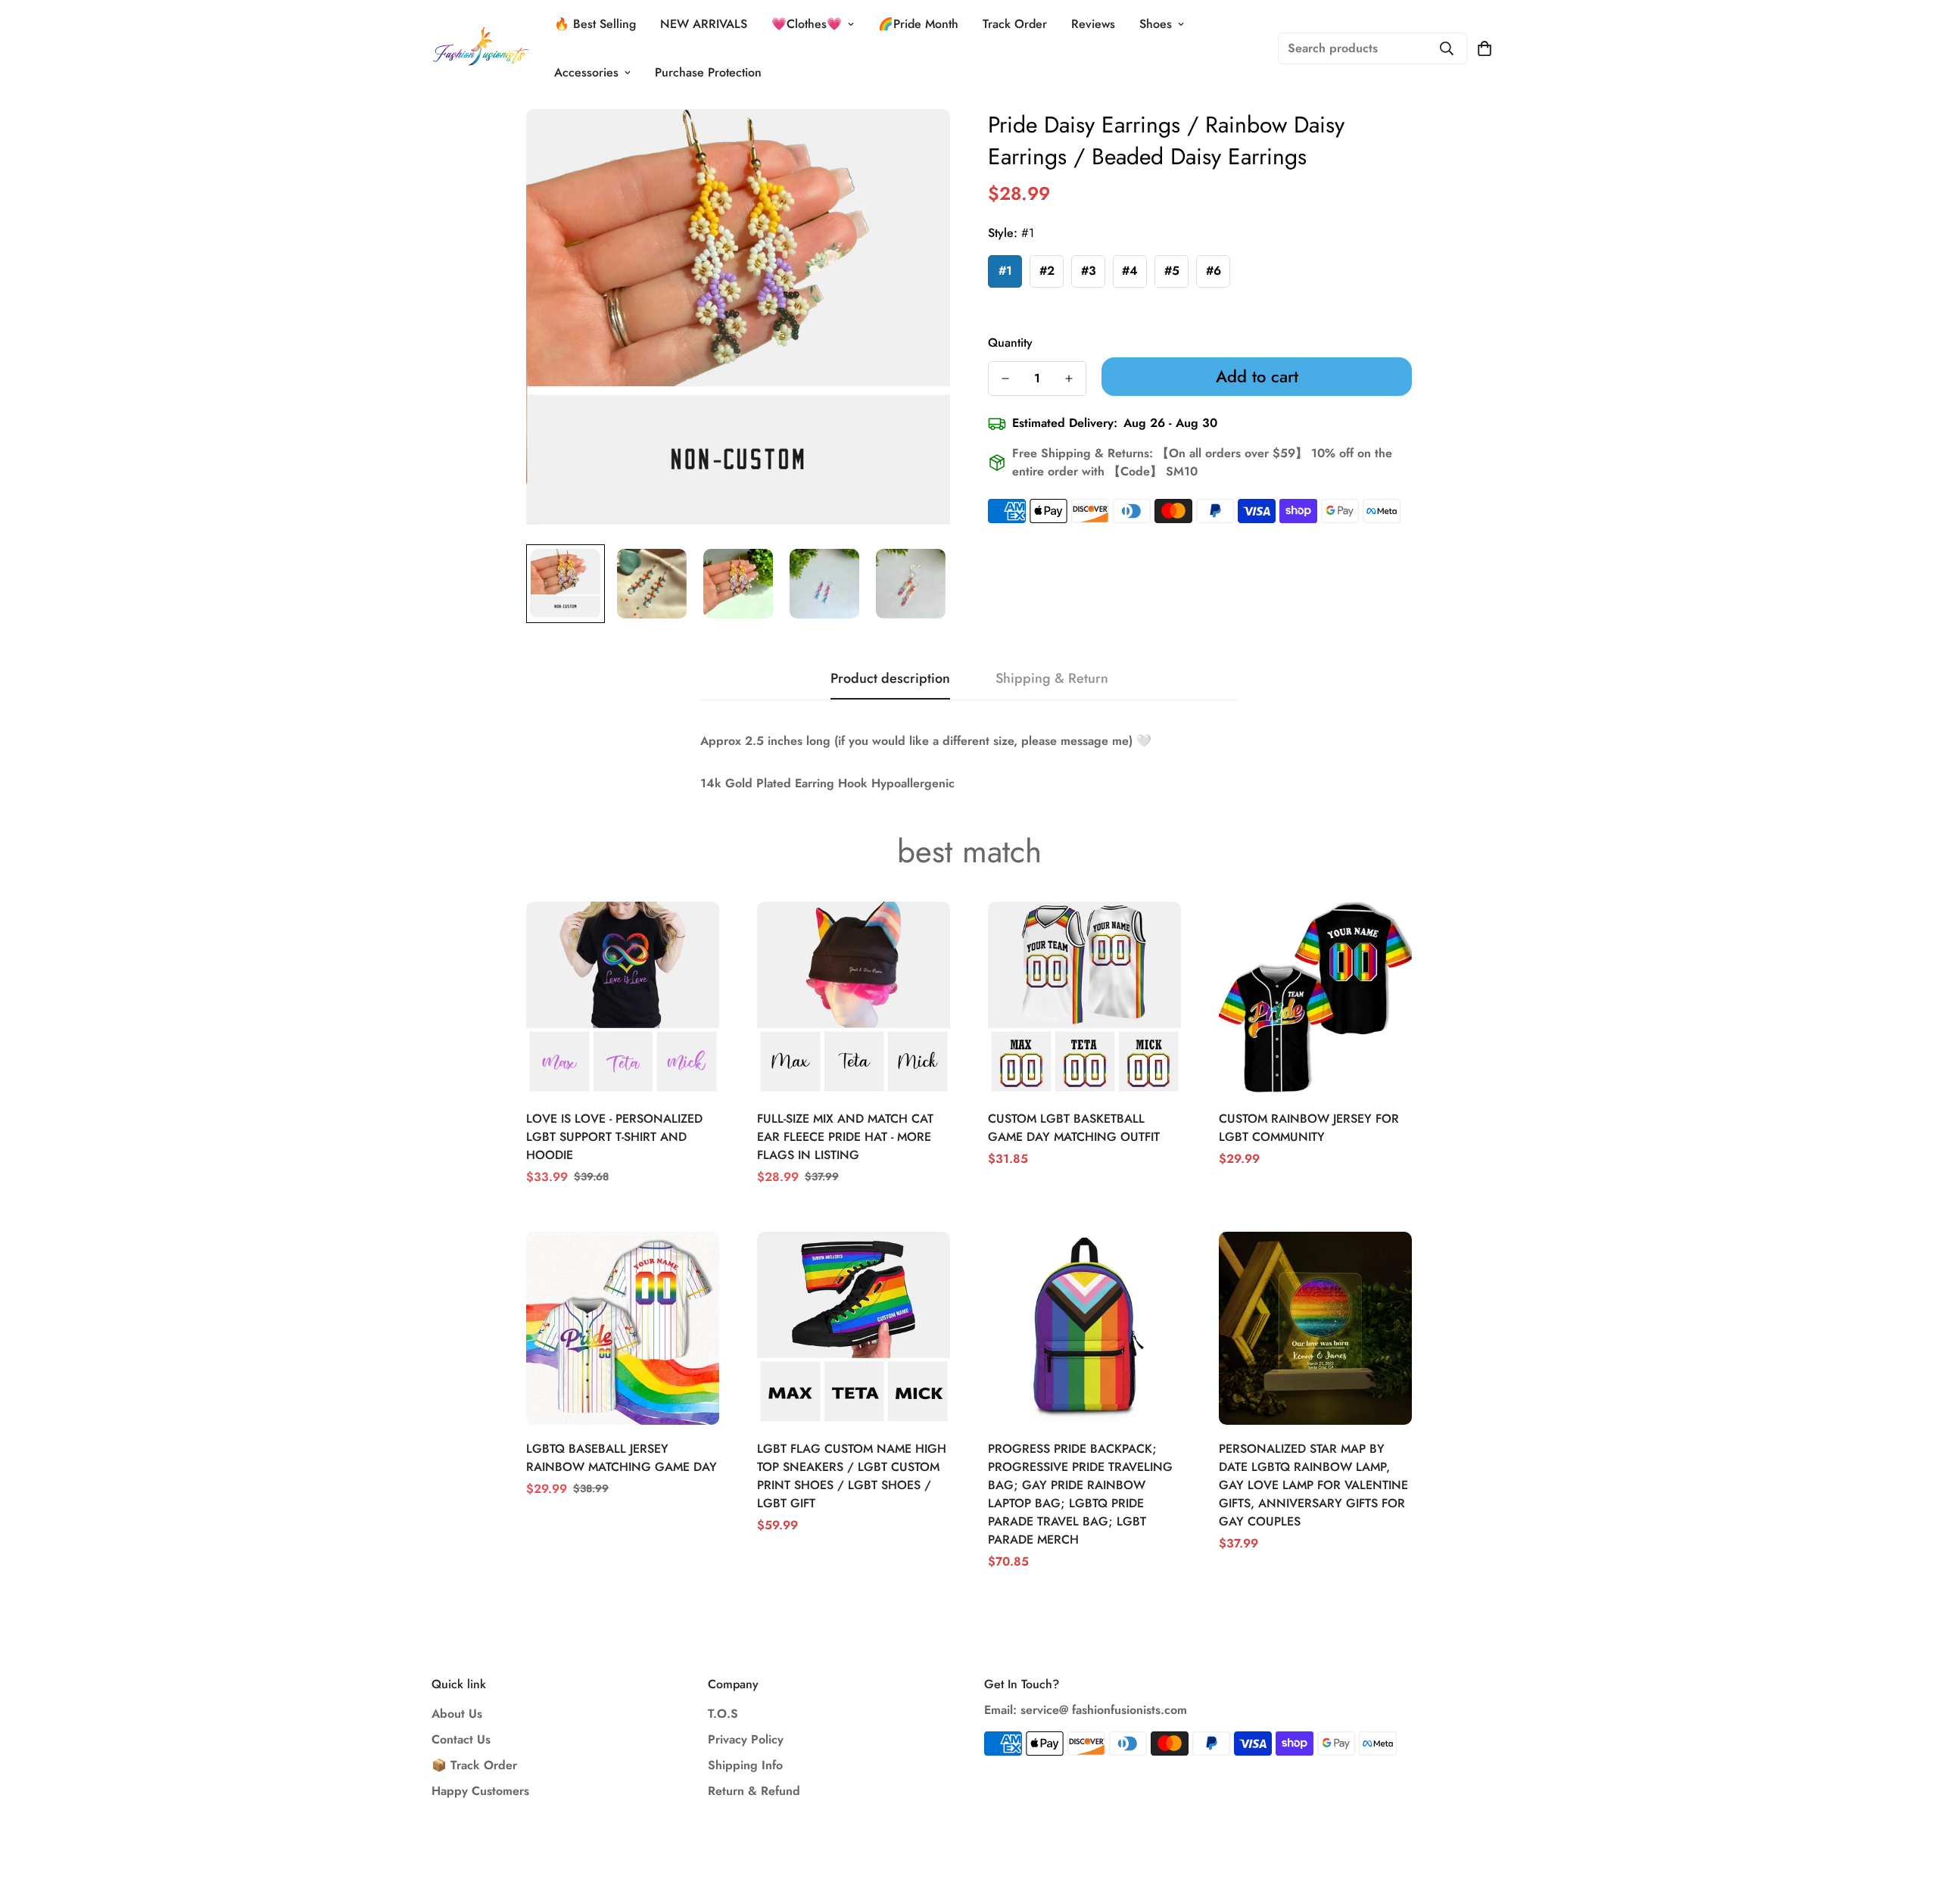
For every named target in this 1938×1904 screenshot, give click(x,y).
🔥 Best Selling (595, 24)
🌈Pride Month (918, 24)
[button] (1485, 48)
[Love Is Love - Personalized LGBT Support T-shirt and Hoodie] (623, 998)
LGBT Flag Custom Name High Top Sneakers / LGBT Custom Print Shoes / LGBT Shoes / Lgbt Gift (852, 1476)
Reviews (1093, 24)
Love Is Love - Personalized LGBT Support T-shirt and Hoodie (614, 1137)
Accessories (586, 72)
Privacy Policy (746, 1739)
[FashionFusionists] (481, 48)
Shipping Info (745, 1765)
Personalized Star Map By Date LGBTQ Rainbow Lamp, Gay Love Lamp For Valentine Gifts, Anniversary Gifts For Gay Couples (1313, 1485)
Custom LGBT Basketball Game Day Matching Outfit (1074, 1128)
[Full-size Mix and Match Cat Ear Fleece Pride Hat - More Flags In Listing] (854, 998)
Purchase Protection (708, 72)
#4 (1130, 271)
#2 (1047, 271)
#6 (1214, 271)
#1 (1005, 271)
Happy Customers (480, 1791)
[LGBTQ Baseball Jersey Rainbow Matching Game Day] (623, 1328)
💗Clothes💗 (807, 24)
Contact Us (461, 1739)
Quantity (1010, 343)
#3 (1089, 271)
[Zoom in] (918, 141)
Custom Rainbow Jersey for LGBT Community (1309, 1128)
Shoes (1156, 24)
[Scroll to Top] (1908, 1821)
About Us (457, 1714)
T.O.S (723, 1714)
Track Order (1015, 24)
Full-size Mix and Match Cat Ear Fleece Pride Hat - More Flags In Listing (845, 1137)
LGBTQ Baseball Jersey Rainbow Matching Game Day (622, 1458)
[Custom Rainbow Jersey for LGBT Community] (1315, 998)
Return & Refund (754, 1791)
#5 (1172, 271)
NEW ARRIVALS (704, 24)
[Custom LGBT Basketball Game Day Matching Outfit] (1084, 998)
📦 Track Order (474, 1765)
